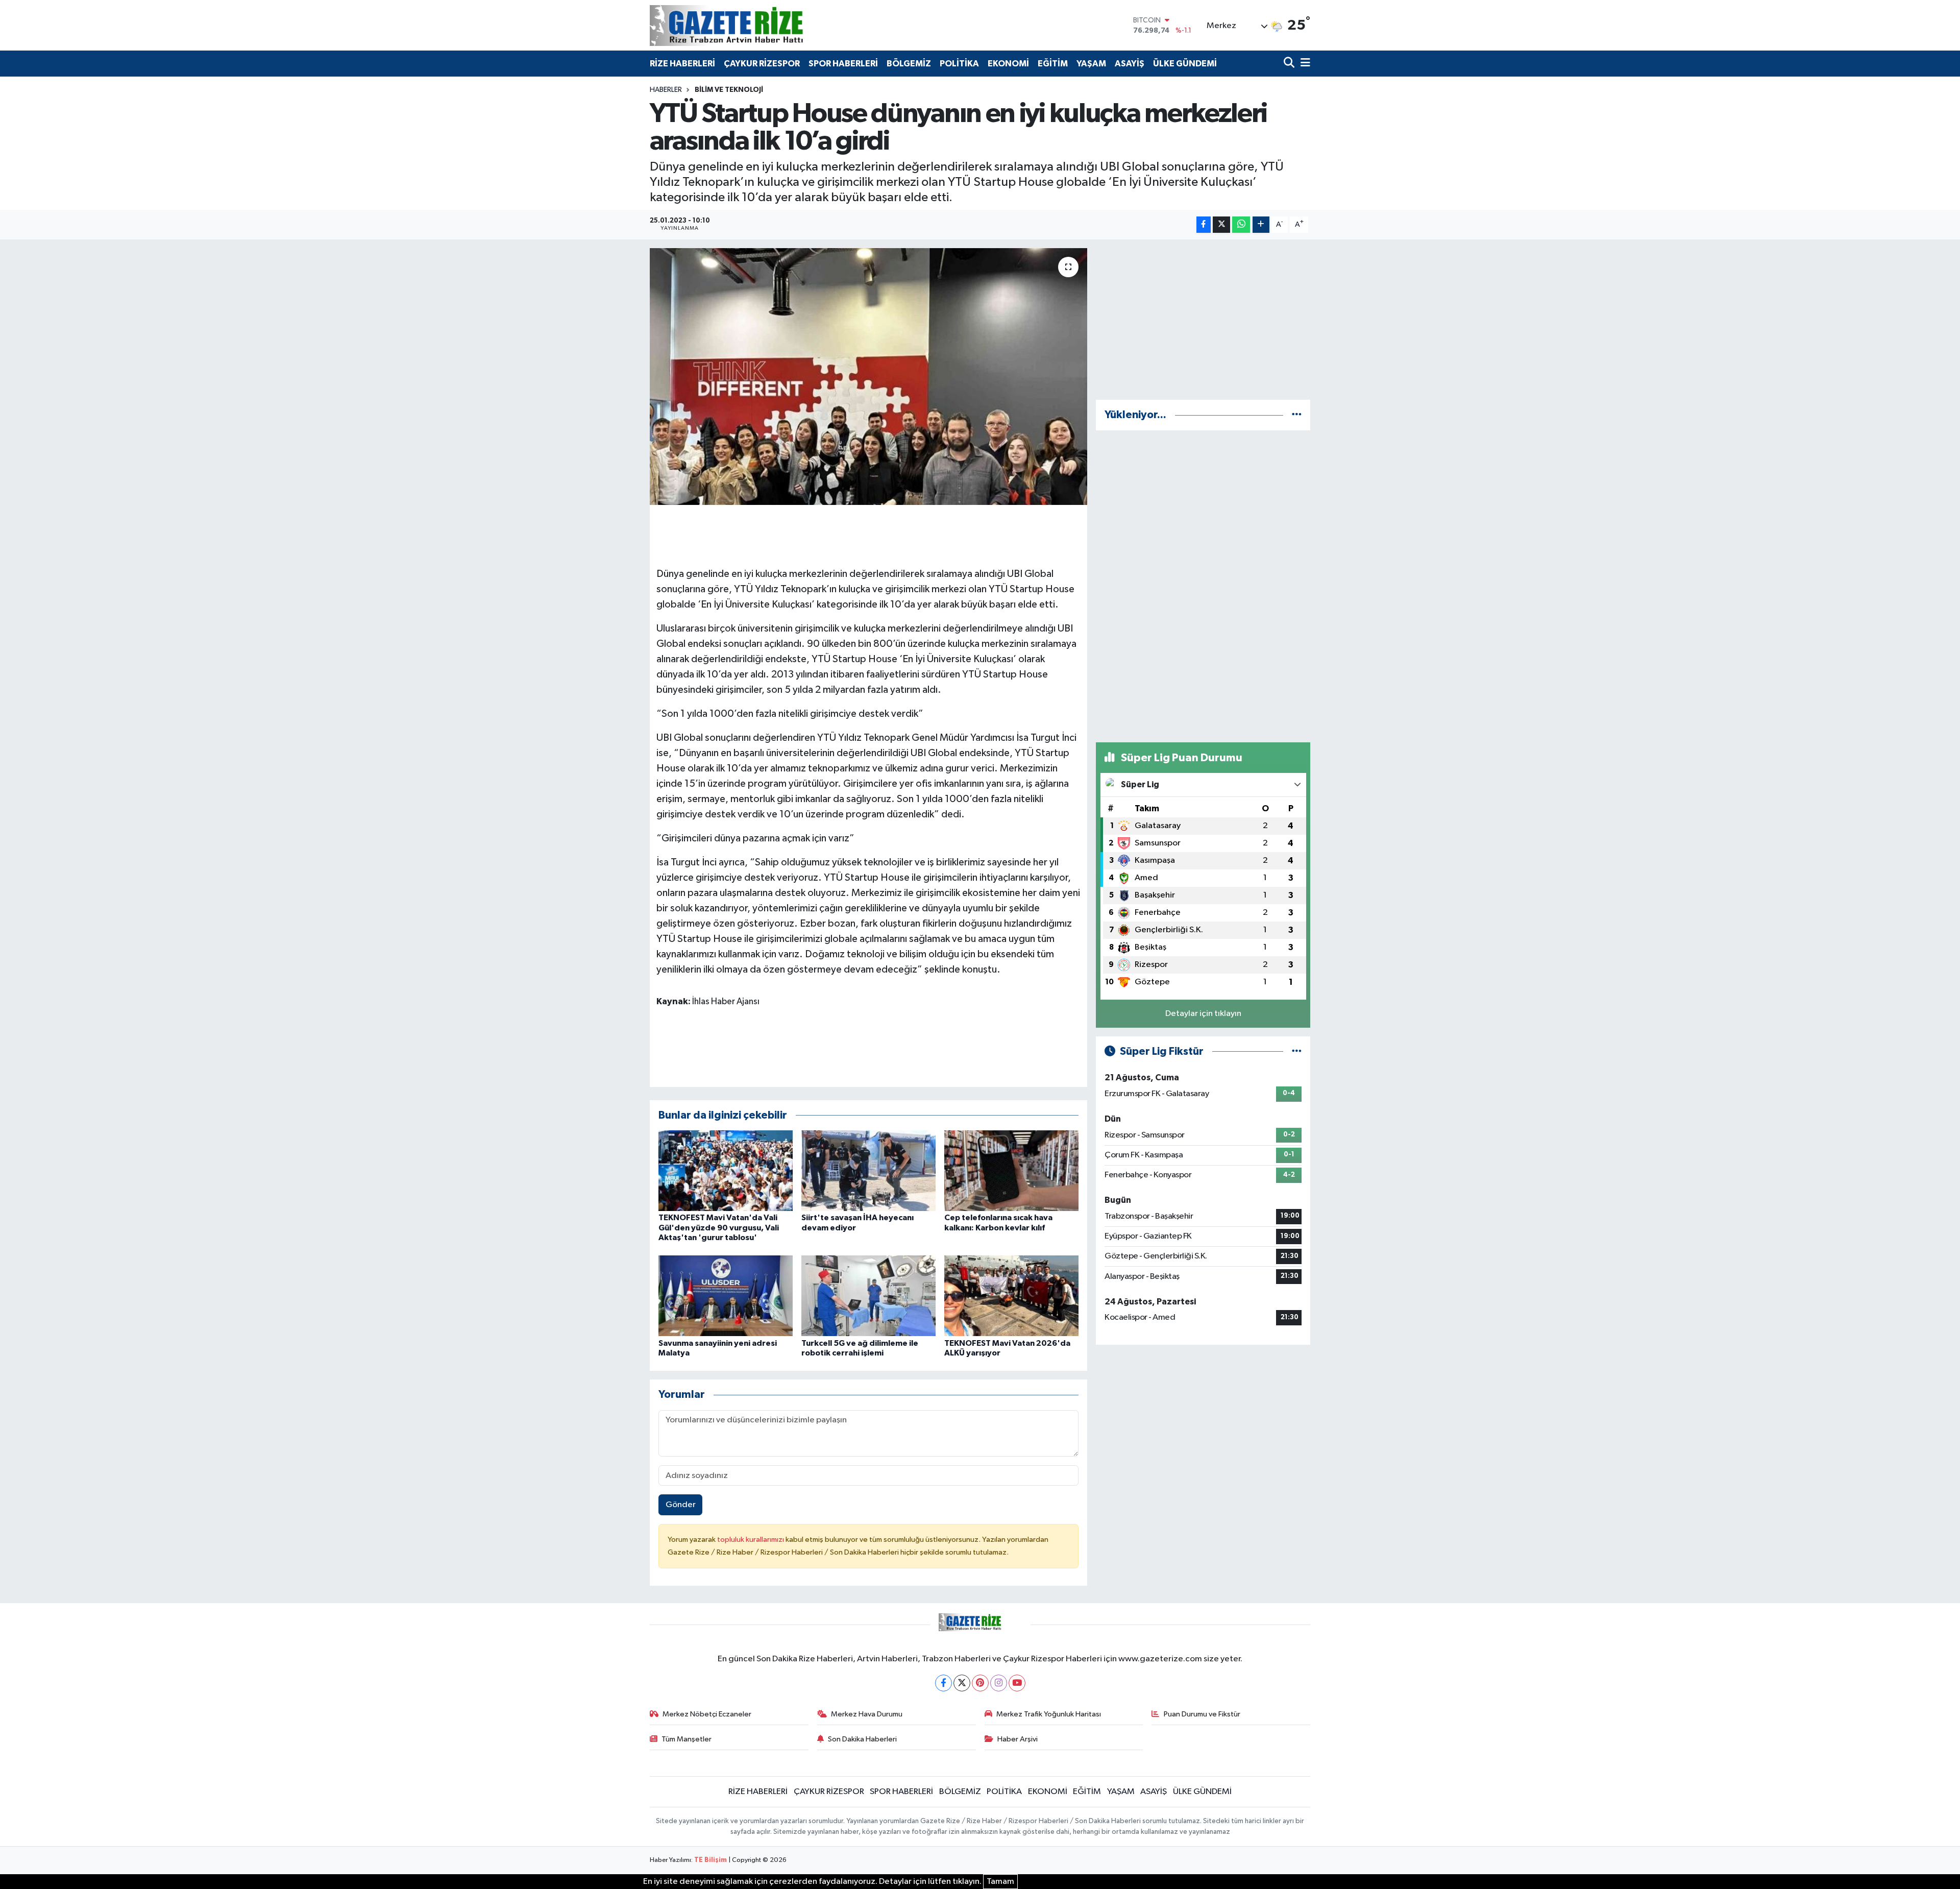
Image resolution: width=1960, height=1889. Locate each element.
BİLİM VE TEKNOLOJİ (729, 90)
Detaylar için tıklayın (1203, 1014)
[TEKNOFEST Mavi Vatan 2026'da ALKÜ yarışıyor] (1011, 1295)
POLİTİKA (959, 64)
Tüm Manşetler (687, 1739)
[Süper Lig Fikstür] (1297, 1051)
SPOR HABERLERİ (843, 64)
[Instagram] (999, 1683)
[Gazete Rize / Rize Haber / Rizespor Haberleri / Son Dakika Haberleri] (752, 25)
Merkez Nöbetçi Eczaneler (707, 1714)
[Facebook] (944, 1683)
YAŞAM (1091, 64)
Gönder (681, 1505)
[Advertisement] (1203, 320)
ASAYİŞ (1130, 64)
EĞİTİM (1053, 64)
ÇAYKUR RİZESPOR (762, 64)
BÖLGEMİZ (909, 64)
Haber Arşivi (1018, 1739)
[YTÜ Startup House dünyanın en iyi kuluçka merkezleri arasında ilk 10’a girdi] (868, 376)
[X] (962, 1683)
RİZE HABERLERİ (682, 64)
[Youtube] (1017, 1683)
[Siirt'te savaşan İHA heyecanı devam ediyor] (868, 1170)
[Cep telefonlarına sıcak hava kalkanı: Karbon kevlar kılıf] (1011, 1170)
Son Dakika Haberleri (862, 1739)
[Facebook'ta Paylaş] (1204, 225)
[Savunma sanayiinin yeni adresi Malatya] (726, 1295)
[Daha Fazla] (1261, 225)
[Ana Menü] (1304, 64)
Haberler (666, 90)
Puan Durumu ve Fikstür (1202, 1714)
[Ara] (1290, 64)
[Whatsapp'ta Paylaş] (1241, 225)
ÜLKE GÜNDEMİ (1185, 64)
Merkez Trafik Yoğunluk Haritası (1049, 1714)
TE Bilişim (710, 1860)
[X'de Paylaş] (1221, 225)
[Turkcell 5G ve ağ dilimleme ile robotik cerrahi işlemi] (868, 1295)
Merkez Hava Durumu (867, 1714)
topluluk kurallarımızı (751, 1540)
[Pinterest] (980, 1683)
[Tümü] (1297, 415)
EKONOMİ (1008, 64)
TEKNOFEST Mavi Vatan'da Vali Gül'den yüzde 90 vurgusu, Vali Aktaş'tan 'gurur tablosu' (719, 1227)
